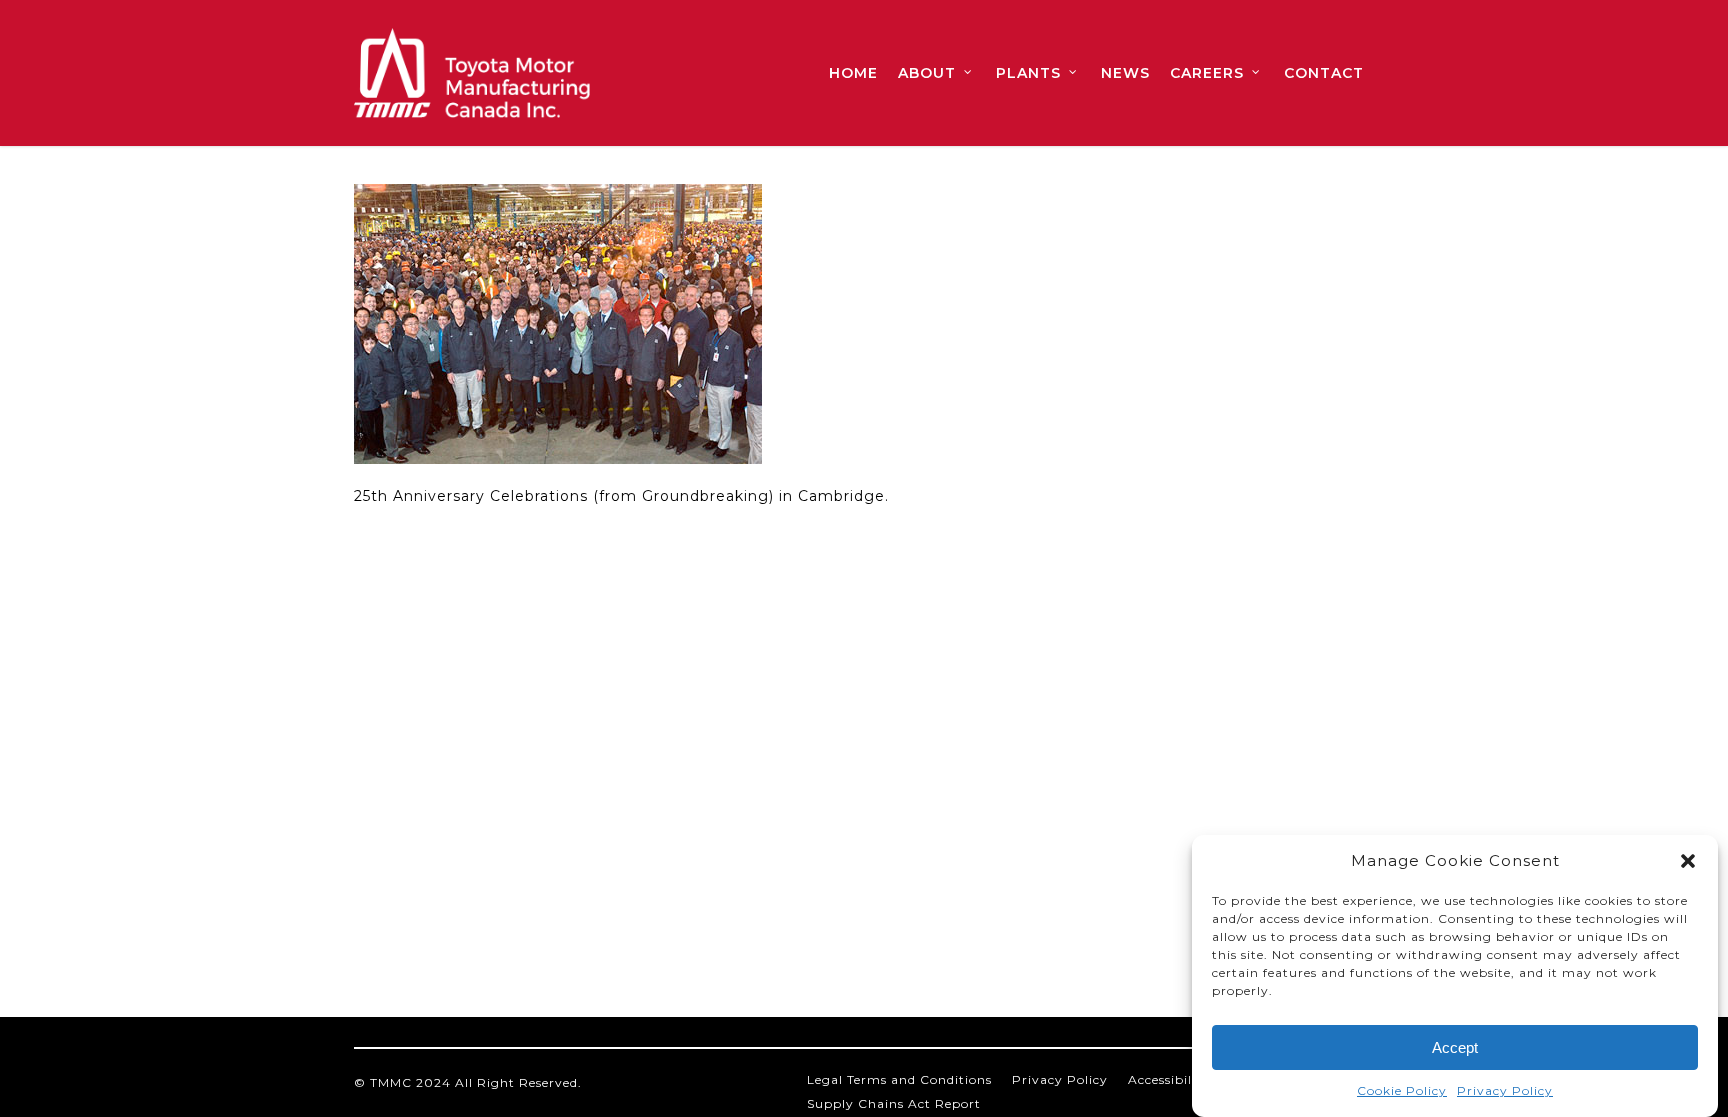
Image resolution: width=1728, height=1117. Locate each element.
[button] (1688, 861)
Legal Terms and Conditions (899, 1079)
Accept (1455, 1047)
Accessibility (1169, 1079)
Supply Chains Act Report (894, 1103)
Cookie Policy (1402, 1090)
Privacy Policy (1505, 1090)
